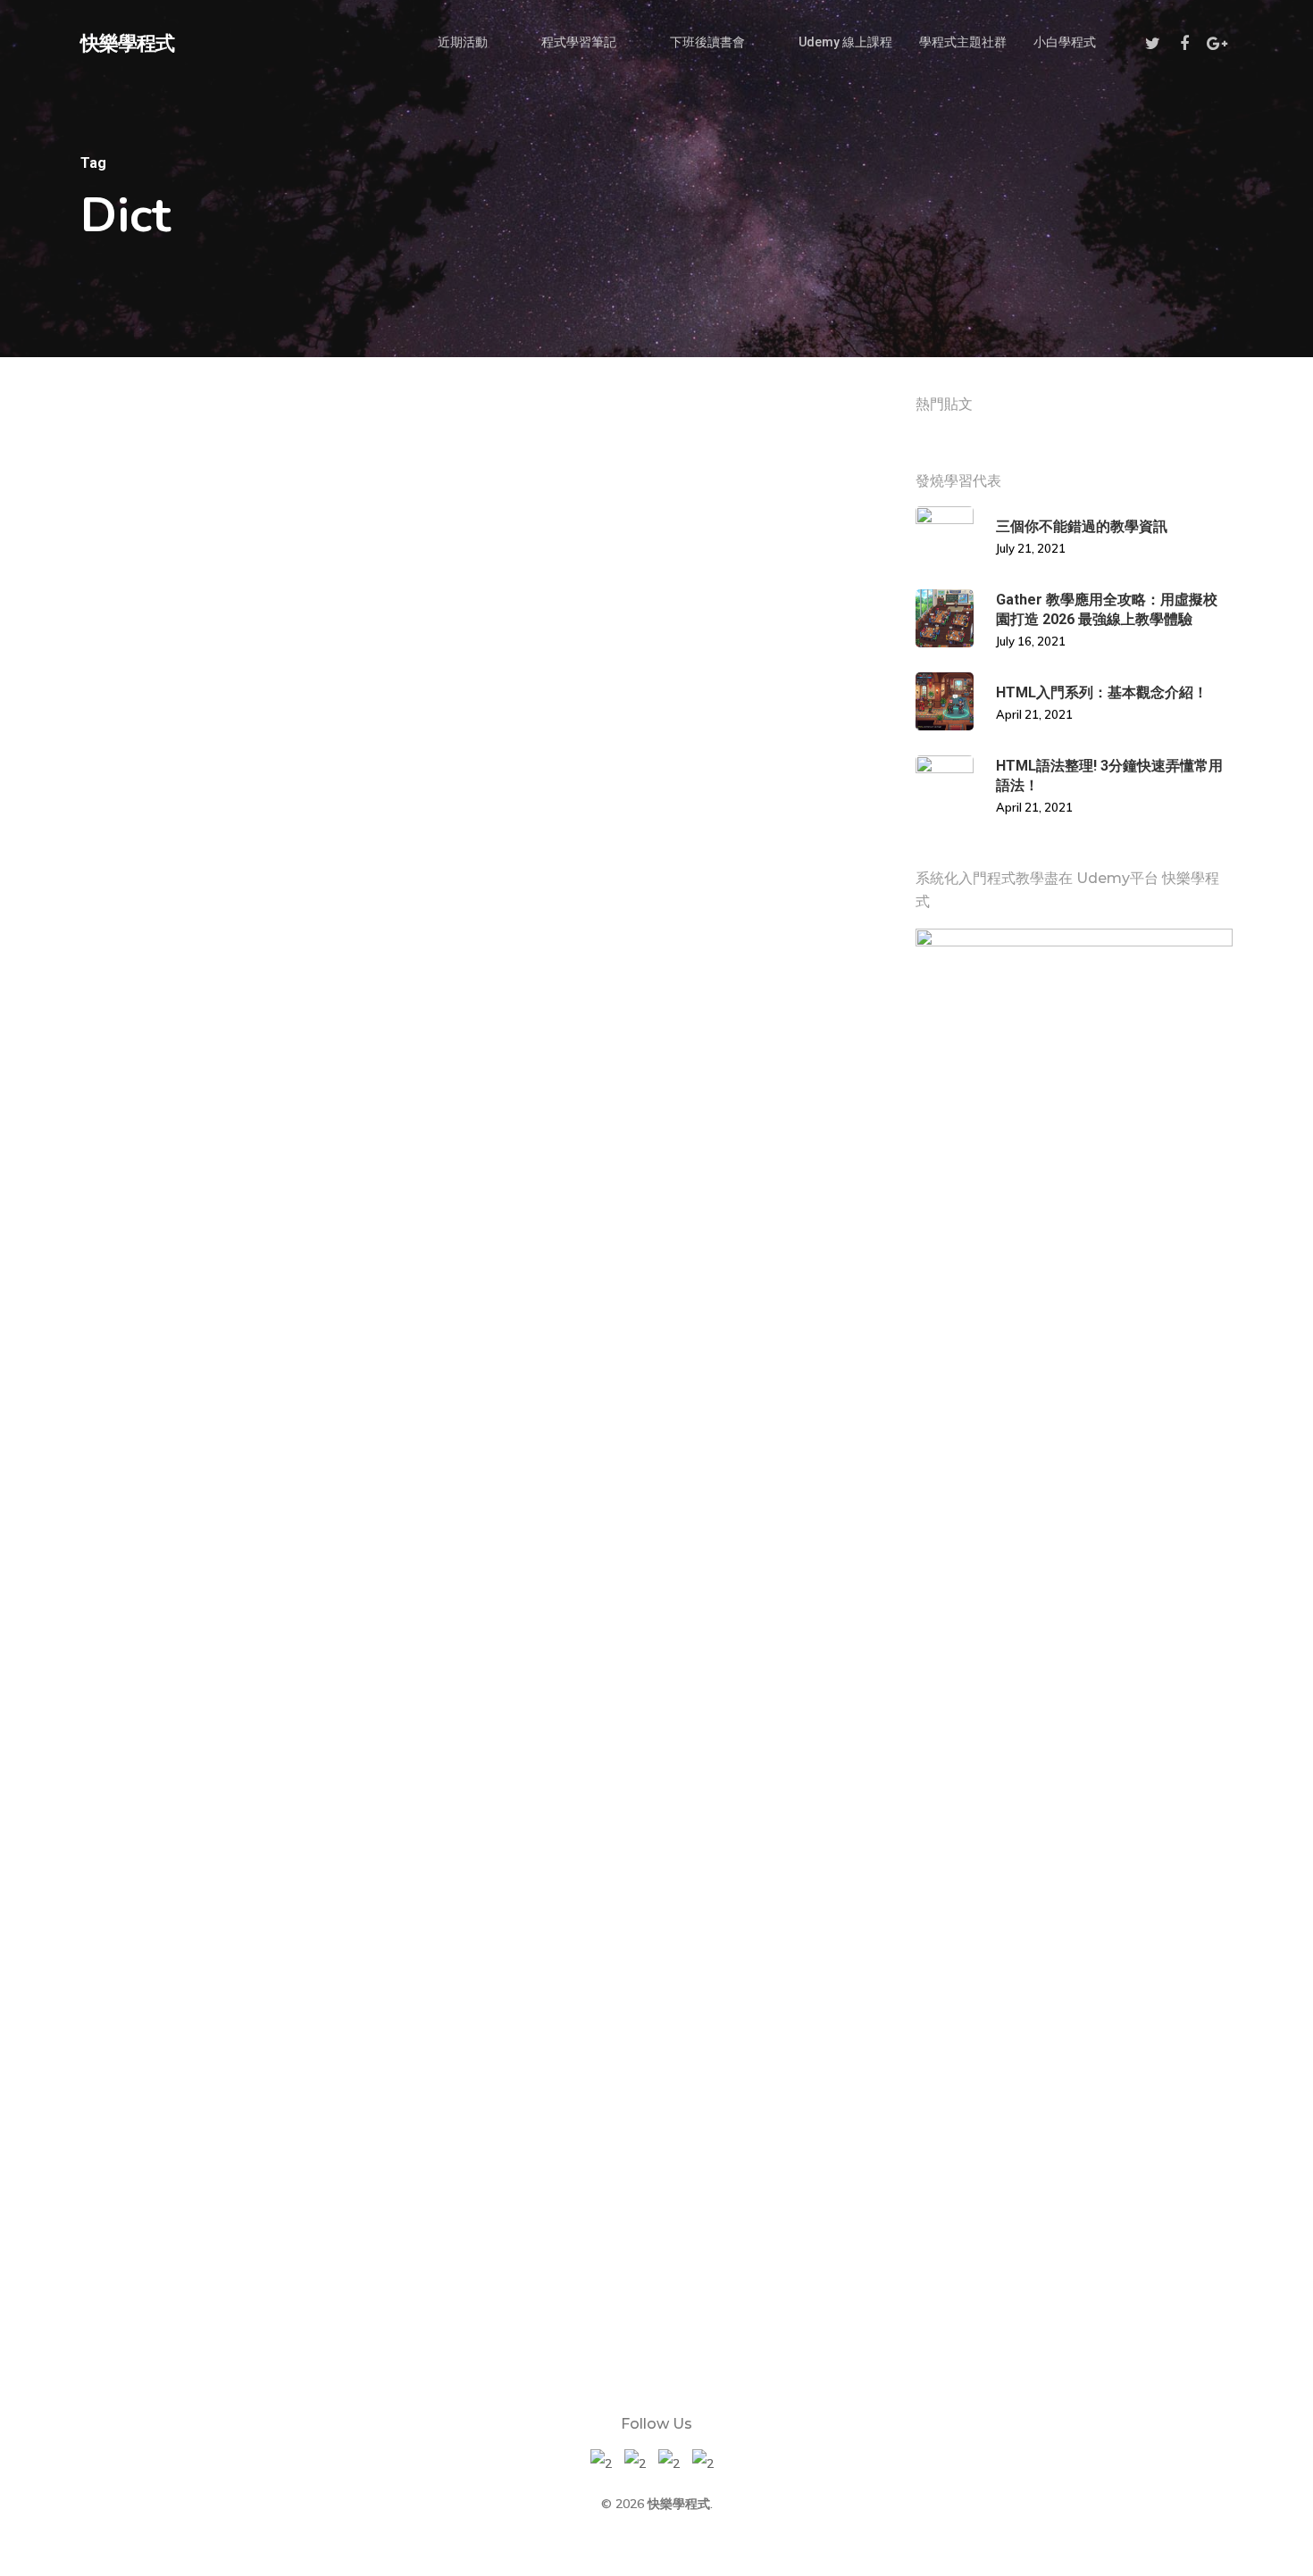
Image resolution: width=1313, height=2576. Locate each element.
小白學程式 (1065, 42)
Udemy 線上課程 (845, 42)
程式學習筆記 (579, 42)
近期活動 (463, 42)
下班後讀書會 (707, 42)
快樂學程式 (127, 42)
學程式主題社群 (963, 42)
